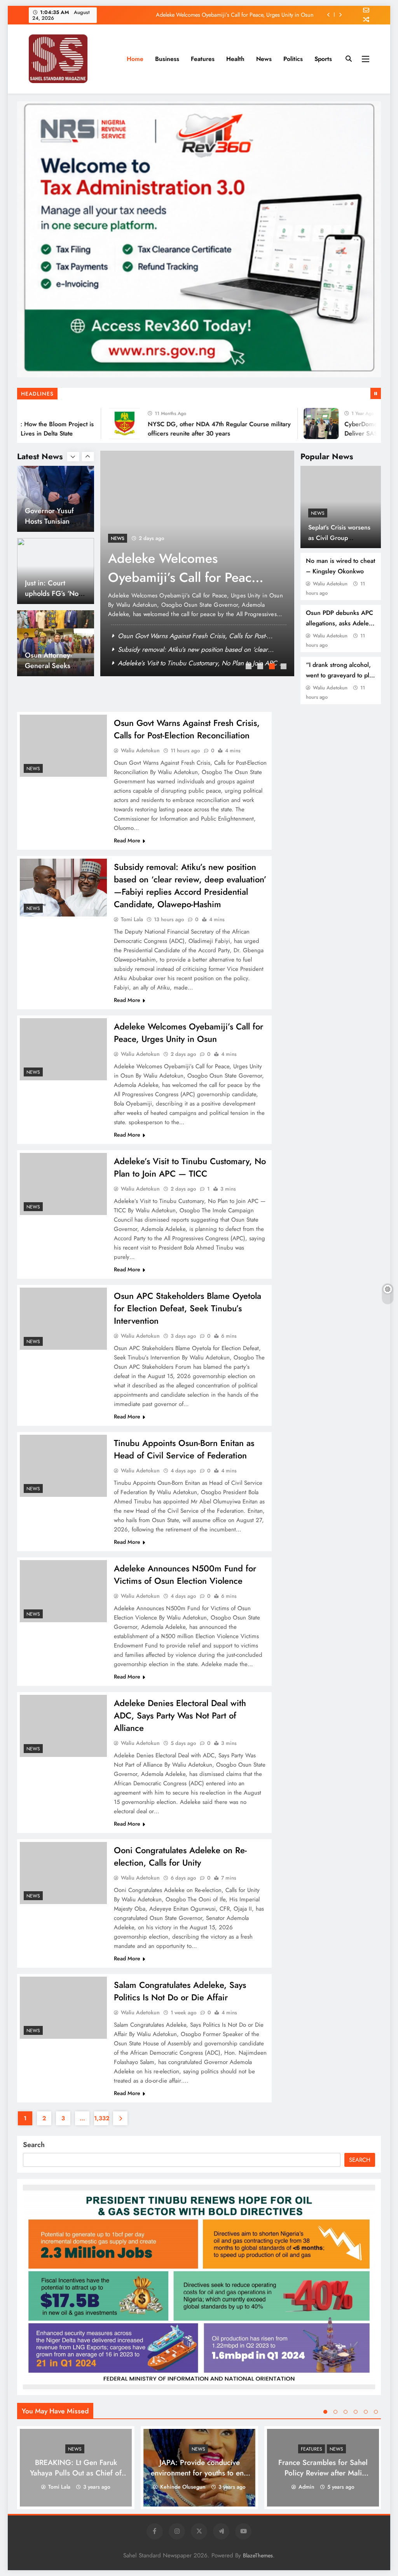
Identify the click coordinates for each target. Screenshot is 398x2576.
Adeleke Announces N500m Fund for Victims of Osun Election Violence (185, 1574)
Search (34, 2145)
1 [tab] (250, 667)
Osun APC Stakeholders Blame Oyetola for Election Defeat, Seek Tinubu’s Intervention (188, 1308)
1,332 (101, 2118)
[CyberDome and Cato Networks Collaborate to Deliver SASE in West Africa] (293, 424)
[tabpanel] (197, 563)
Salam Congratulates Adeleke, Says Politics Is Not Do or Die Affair (180, 1991)
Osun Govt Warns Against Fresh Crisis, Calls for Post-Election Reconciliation (187, 729)
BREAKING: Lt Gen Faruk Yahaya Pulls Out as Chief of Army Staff (76, 2473)
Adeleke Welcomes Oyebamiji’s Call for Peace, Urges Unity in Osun (189, 1033)
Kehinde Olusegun (183, 2487)
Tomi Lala (132, 919)
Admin (306, 2487)
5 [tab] (366, 2412)
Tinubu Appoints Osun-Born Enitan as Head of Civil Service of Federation (184, 1449)
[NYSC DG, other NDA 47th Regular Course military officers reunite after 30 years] (96, 424)
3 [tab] (273, 667)
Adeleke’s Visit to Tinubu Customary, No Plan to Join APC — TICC (236, 15)
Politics (293, 59)
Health (235, 59)
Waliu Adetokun (330, 584)
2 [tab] (261, 667)
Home (135, 59)
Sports (323, 59)
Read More (127, 840)
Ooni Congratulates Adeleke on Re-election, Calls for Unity (180, 1856)
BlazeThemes (258, 2555)
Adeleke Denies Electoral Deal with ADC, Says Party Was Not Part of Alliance (180, 1715)
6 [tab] (376, 2412)
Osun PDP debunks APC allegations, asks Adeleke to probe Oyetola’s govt (341, 623)
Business (167, 59)
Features (203, 59)
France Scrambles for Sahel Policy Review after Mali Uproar (323, 2473)
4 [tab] (285, 667)
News (264, 59)
